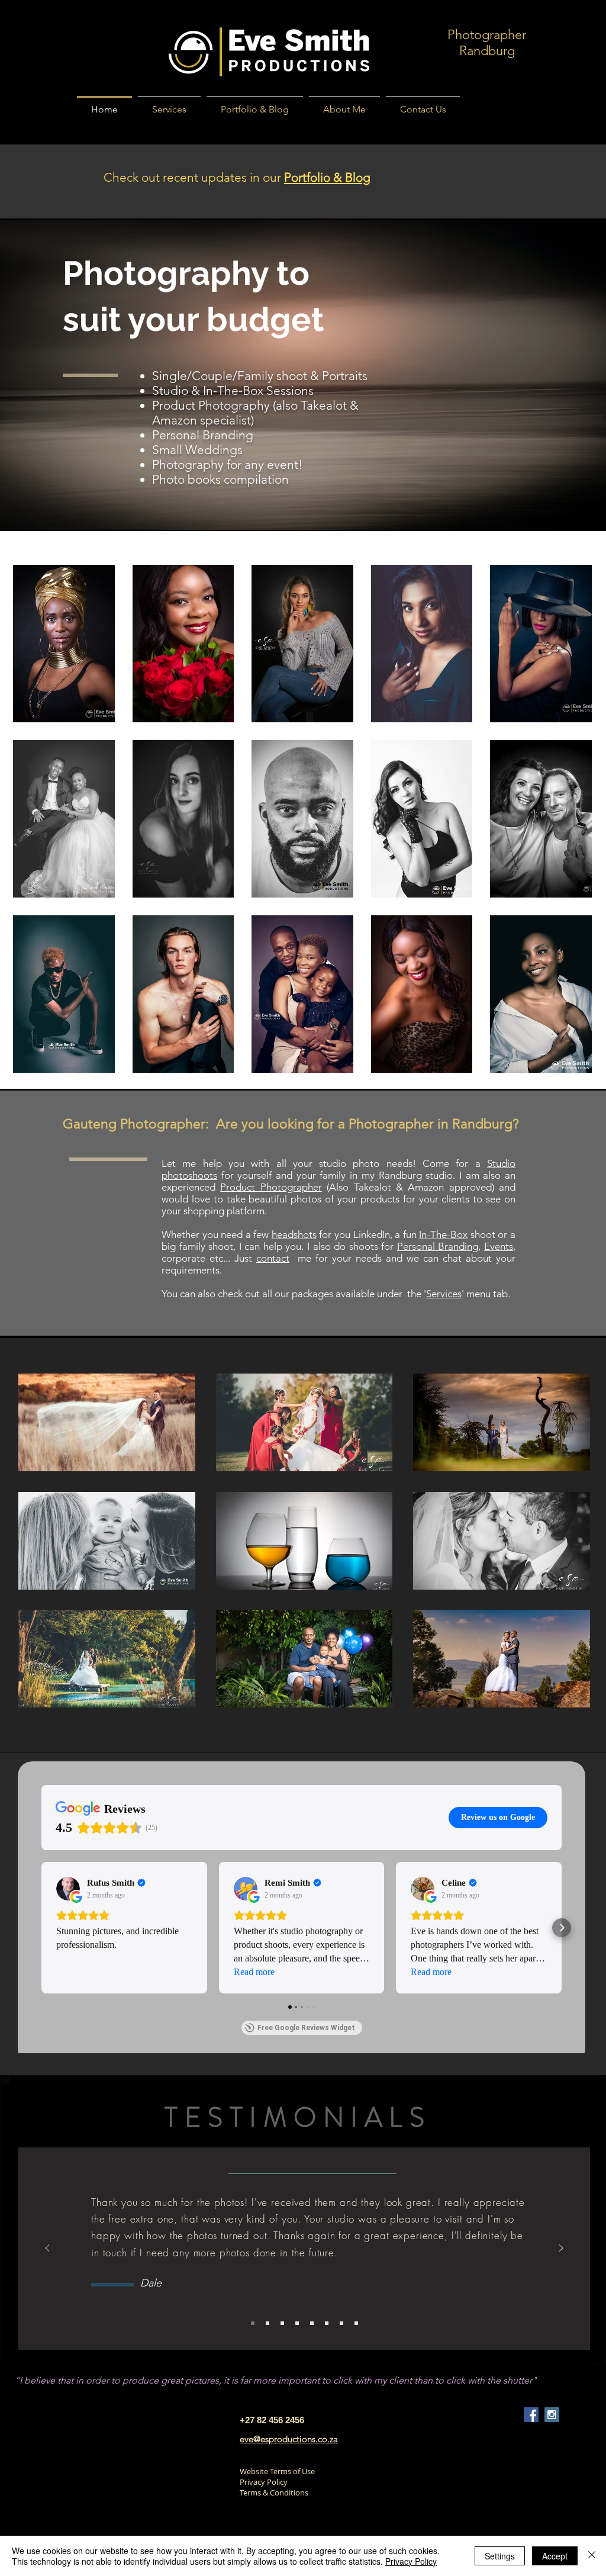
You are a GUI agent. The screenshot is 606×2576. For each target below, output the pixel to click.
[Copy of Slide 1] (253, 2323)
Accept (555, 2556)
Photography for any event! (228, 464)
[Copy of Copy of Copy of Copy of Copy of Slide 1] (356, 2323)
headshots (294, 1234)
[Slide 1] (282, 2323)
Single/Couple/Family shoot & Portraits (260, 376)
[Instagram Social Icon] (552, 2415)
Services (444, 1294)
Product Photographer (271, 1187)
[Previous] (47, 2249)
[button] (64, 644)
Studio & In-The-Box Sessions (233, 390)
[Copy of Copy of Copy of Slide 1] (267, 2323)
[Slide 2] (297, 2323)
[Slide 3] (312, 2323)
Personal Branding (203, 435)
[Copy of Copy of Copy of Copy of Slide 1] (341, 2323)
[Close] (592, 2556)
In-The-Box (443, 1234)
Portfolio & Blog (327, 177)
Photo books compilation (220, 479)
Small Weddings (197, 450)
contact (273, 1258)
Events (499, 1246)
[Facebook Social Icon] (531, 2415)
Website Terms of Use (277, 2471)
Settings (500, 2556)
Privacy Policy (264, 2482)
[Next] (561, 2249)
